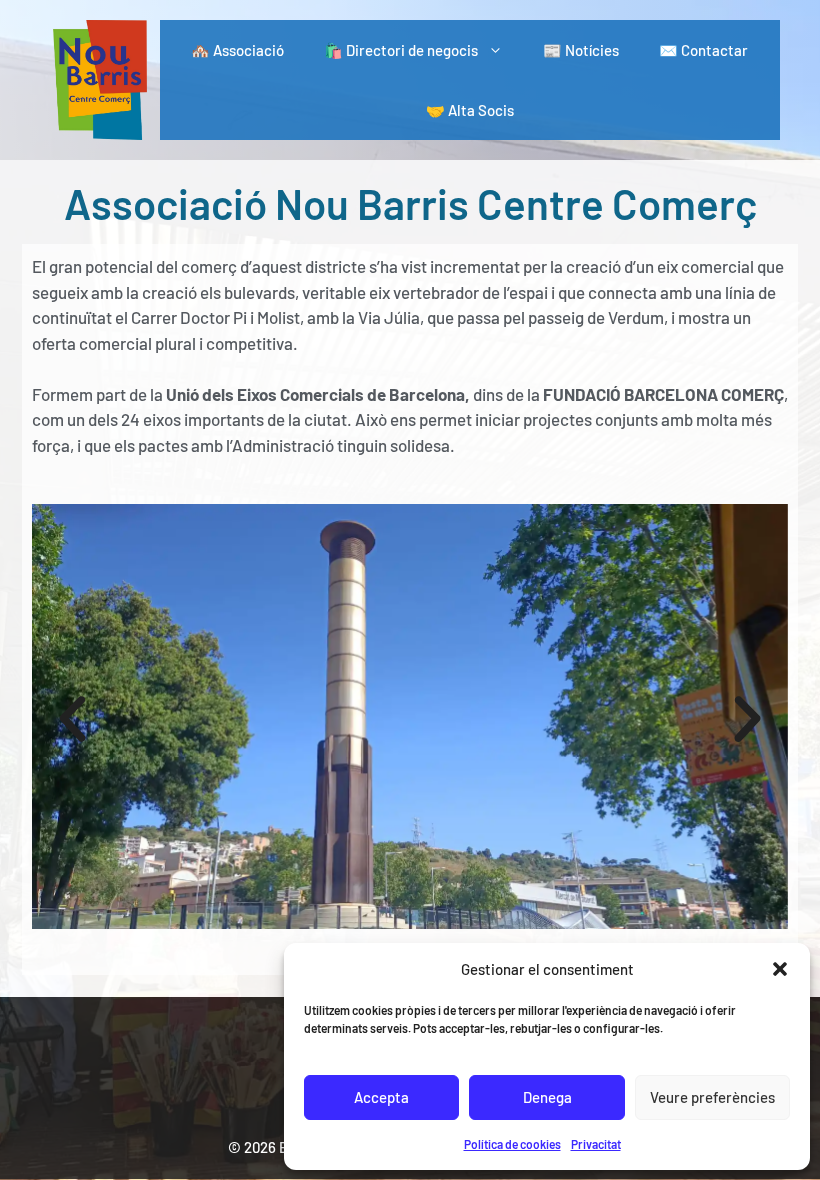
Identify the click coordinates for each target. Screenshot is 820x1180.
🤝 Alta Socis (470, 110)
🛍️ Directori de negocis (401, 50)
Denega (547, 1097)
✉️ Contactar (703, 50)
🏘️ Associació (237, 50)
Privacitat (596, 1144)
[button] (780, 969)
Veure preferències (712, 1097)
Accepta (381, 1097)
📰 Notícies (581, 50)
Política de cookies (512, 1144)
